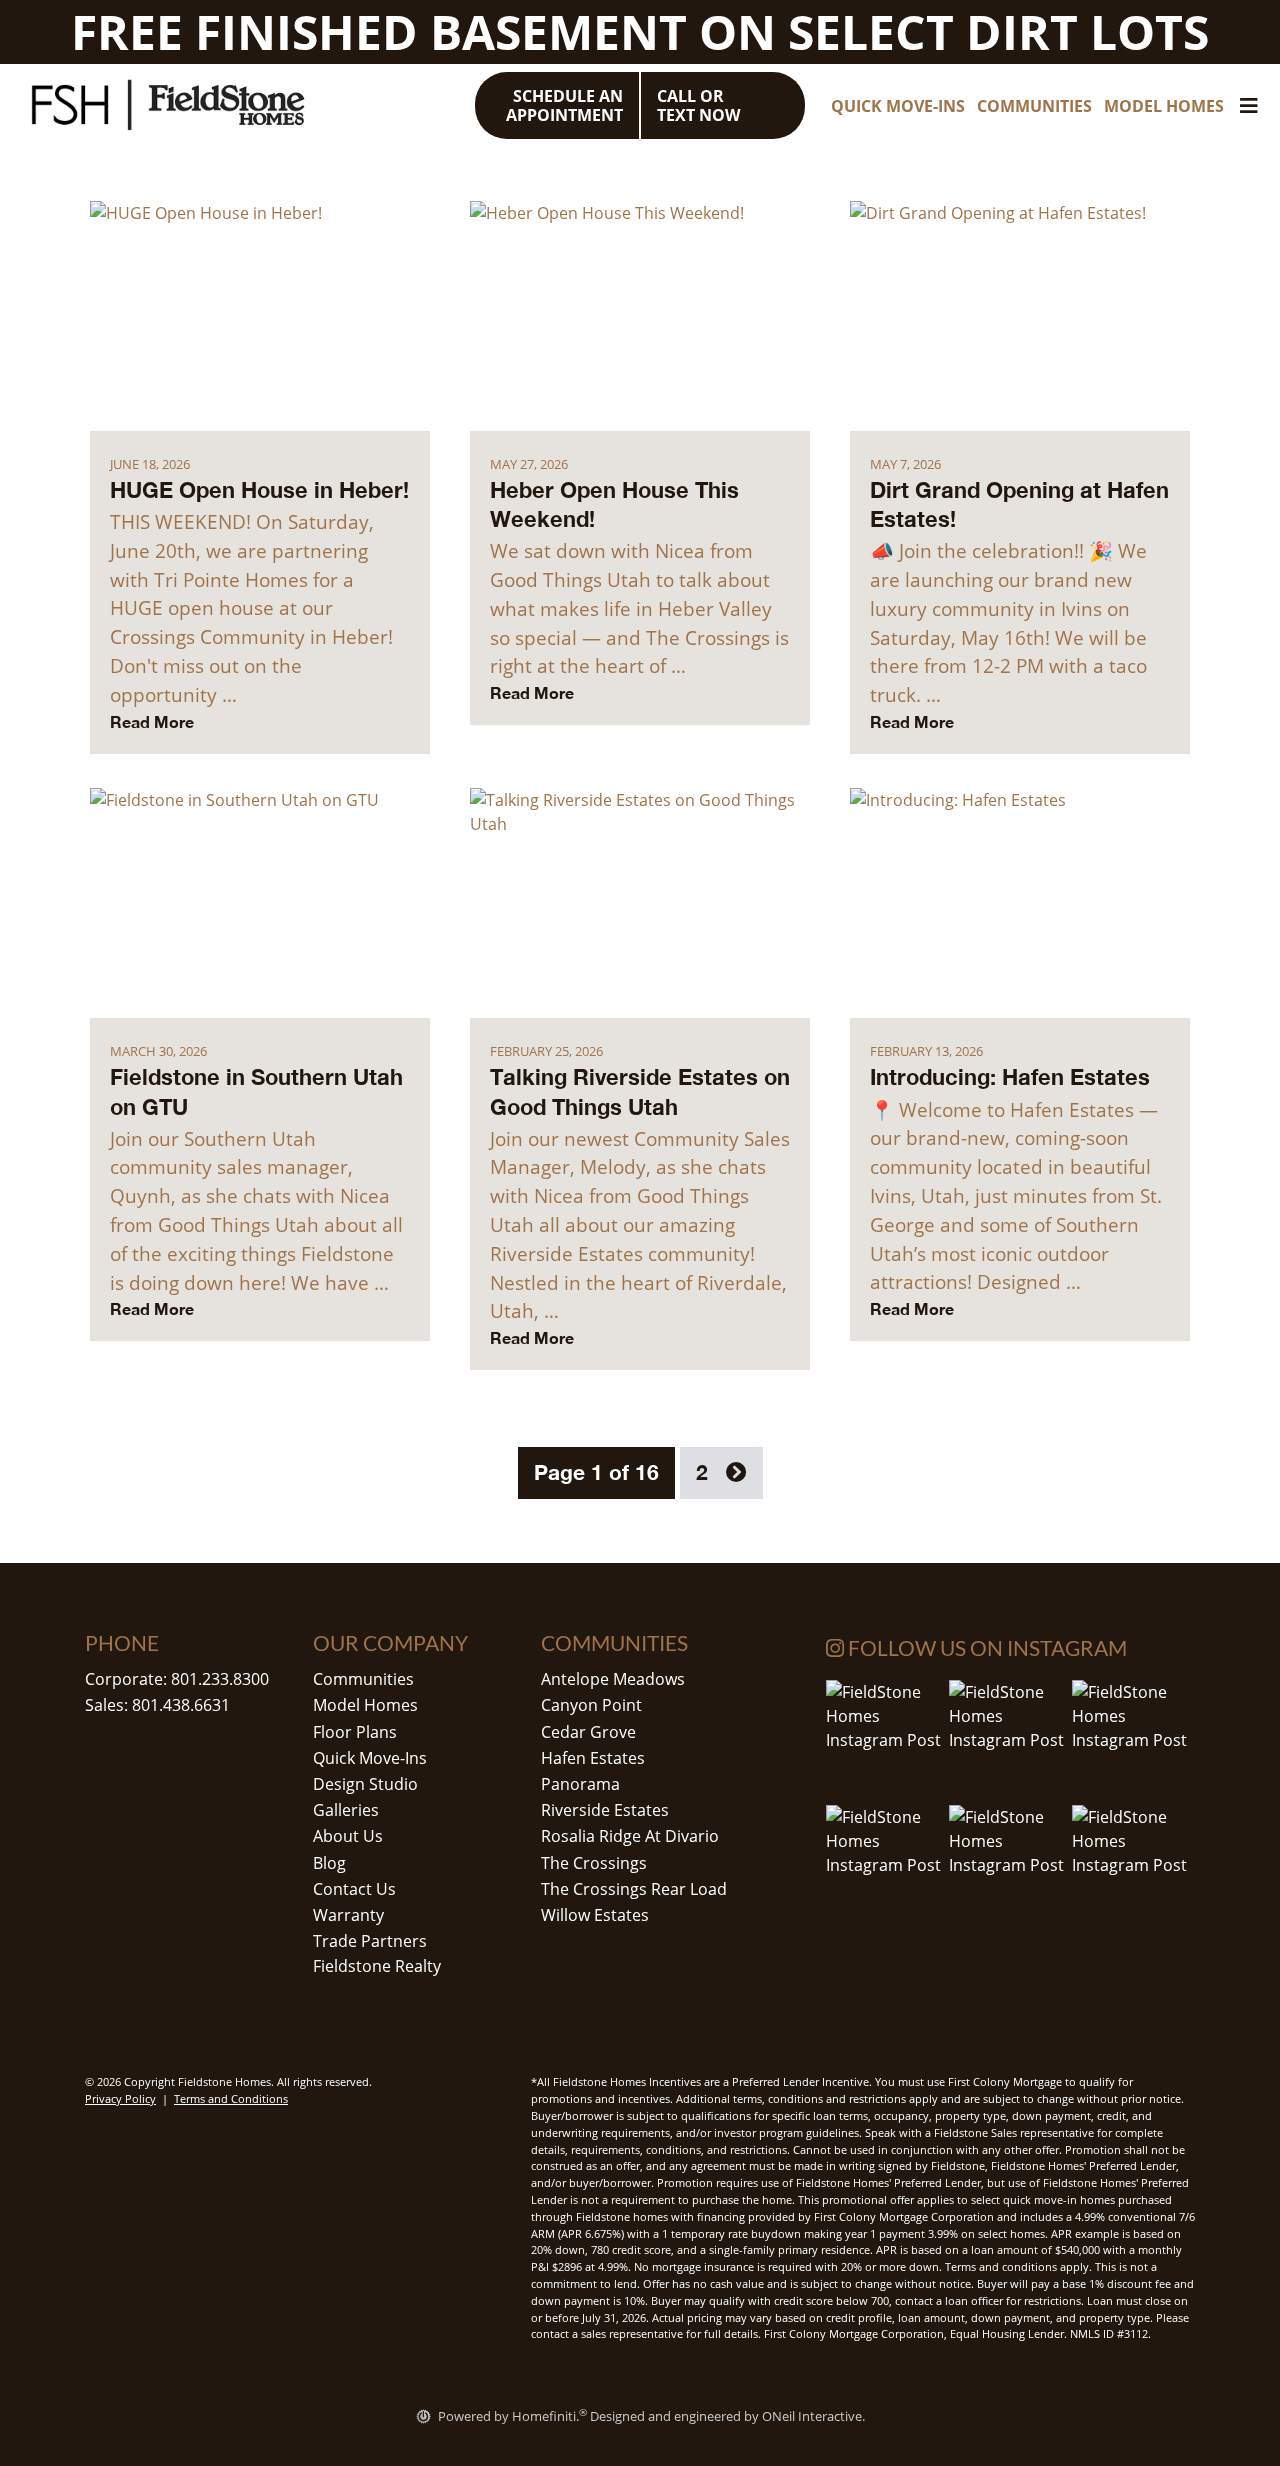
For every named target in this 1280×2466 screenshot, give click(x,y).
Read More (152, 721)
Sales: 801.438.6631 (157, 1705)
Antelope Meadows (613, 1679)
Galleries (346, 1810)
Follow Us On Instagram (985, 1647)
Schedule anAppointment (564, 105)
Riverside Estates (605, 1810)
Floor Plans (355, 1732)
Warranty (348, 1915)
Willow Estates (595, 1915)
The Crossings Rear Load (634, 1889)
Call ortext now (698, 105)
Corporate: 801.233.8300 (177, 1679)
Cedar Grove (588, 1732)
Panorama (580, 1784)
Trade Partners (370, 1941)
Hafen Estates (593, 1758)
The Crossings (594, 1863)
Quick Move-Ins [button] (898, 106)
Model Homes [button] (1164, 106)
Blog (329, 1863)
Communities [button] (1034, 106)
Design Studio (365, 1784)
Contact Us (354, 1889)
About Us (348, 1836)
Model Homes (365, 1705)
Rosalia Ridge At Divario (630, 1836)
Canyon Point (591, 1705)
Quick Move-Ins (370, 1758)
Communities (363, 1679)
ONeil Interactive (812, 2416)
